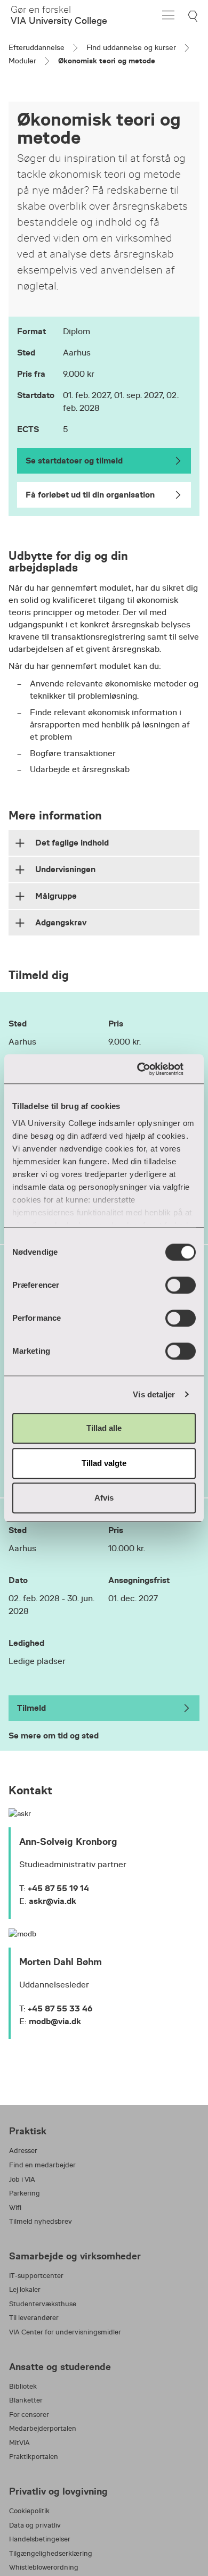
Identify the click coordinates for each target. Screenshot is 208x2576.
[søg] (194, 16)
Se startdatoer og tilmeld (74, 461)
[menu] (168, 15)
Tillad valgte (104, 1463)
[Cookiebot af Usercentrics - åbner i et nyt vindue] (150, 1069)
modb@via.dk (55, 2021)
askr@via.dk (53, 1901)
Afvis (104, 1498)
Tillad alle (104, 1428)
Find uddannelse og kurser (131, 47)
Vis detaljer (154, 1394)
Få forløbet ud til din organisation (90, 495)
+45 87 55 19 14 (58, 1888)
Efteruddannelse (37, 47)
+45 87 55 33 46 (60, 2008)
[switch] (181, 1285)
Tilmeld (31, 1708)
